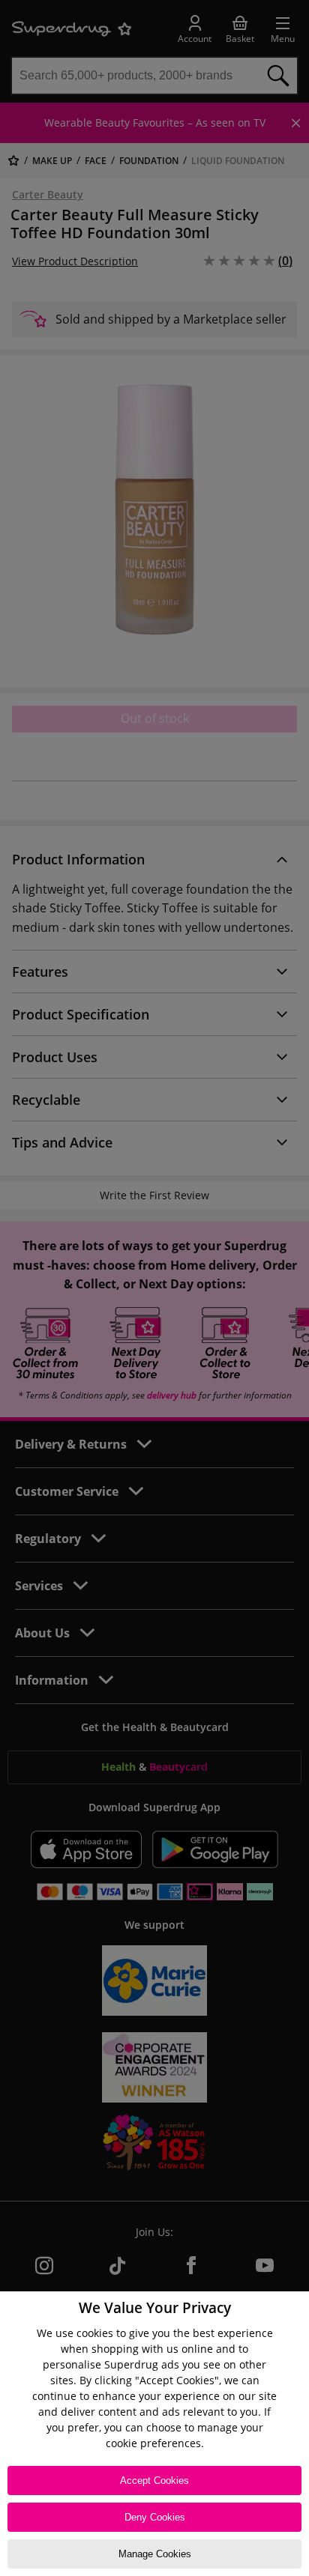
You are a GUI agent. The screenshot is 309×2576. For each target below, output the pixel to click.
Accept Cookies (154, 2480)
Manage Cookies (155, 2554)
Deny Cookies (155, 2517)
